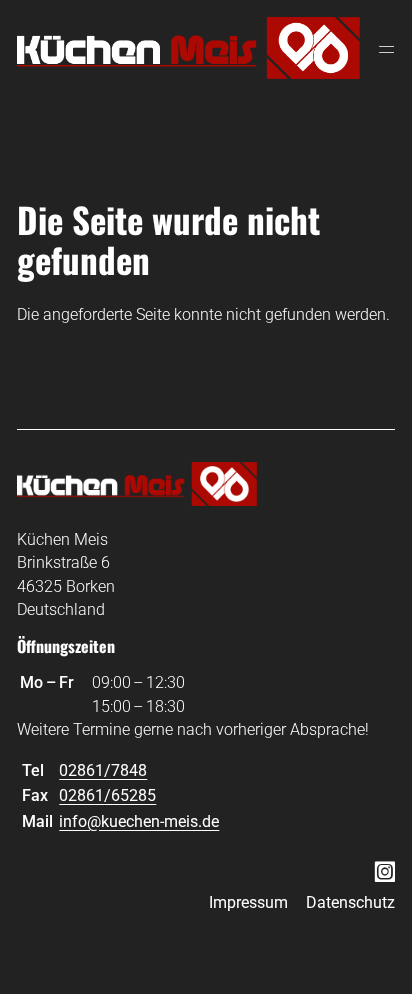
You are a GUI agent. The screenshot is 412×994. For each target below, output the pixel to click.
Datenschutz (350, 902)
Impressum (248, 902)
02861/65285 (107, 795)
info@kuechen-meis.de (139, 821)
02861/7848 (103, 770)
